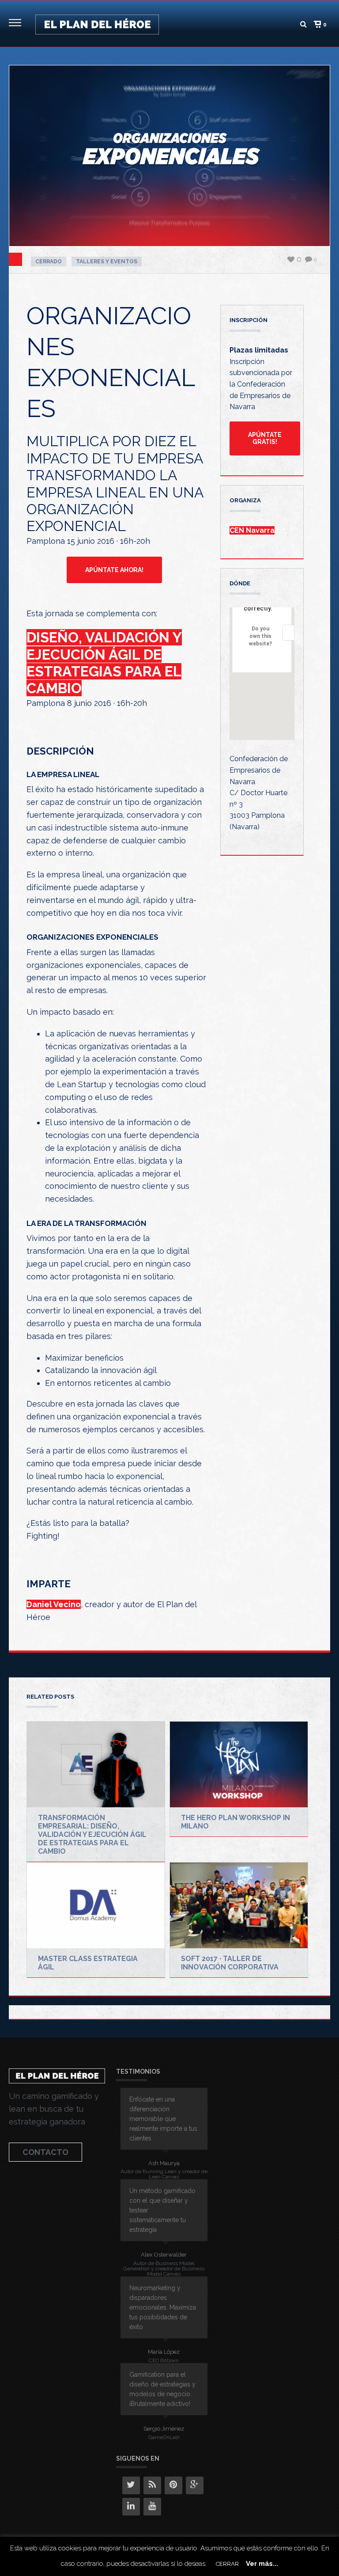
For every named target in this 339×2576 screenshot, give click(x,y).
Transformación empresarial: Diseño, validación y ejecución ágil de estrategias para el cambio (92, 1834)
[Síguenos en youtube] (152, 2507)
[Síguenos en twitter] (131, 2485)
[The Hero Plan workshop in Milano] (239, 1764)
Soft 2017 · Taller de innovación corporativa (230, 1963)
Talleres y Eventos (107, 262)
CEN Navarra (252, 530)
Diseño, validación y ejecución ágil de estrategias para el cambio (104, 663)
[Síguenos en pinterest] (173, 2485)
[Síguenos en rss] (152, 2485)
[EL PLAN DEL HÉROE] (97, 24)
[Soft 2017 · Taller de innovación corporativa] (239, 1905)
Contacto (45, 2152)
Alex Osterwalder (164, 2255)
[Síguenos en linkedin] (131, 2507)
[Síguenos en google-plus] (195, 2485)
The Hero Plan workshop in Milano (235, 1822)
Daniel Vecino (54, 1604)
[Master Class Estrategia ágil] (96, 1905)
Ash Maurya (164, 2163)
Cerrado (49, 262)
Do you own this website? (260, 636)
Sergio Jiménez (164, 2429)
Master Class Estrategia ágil (88, 1963)
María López (164, 2352)
